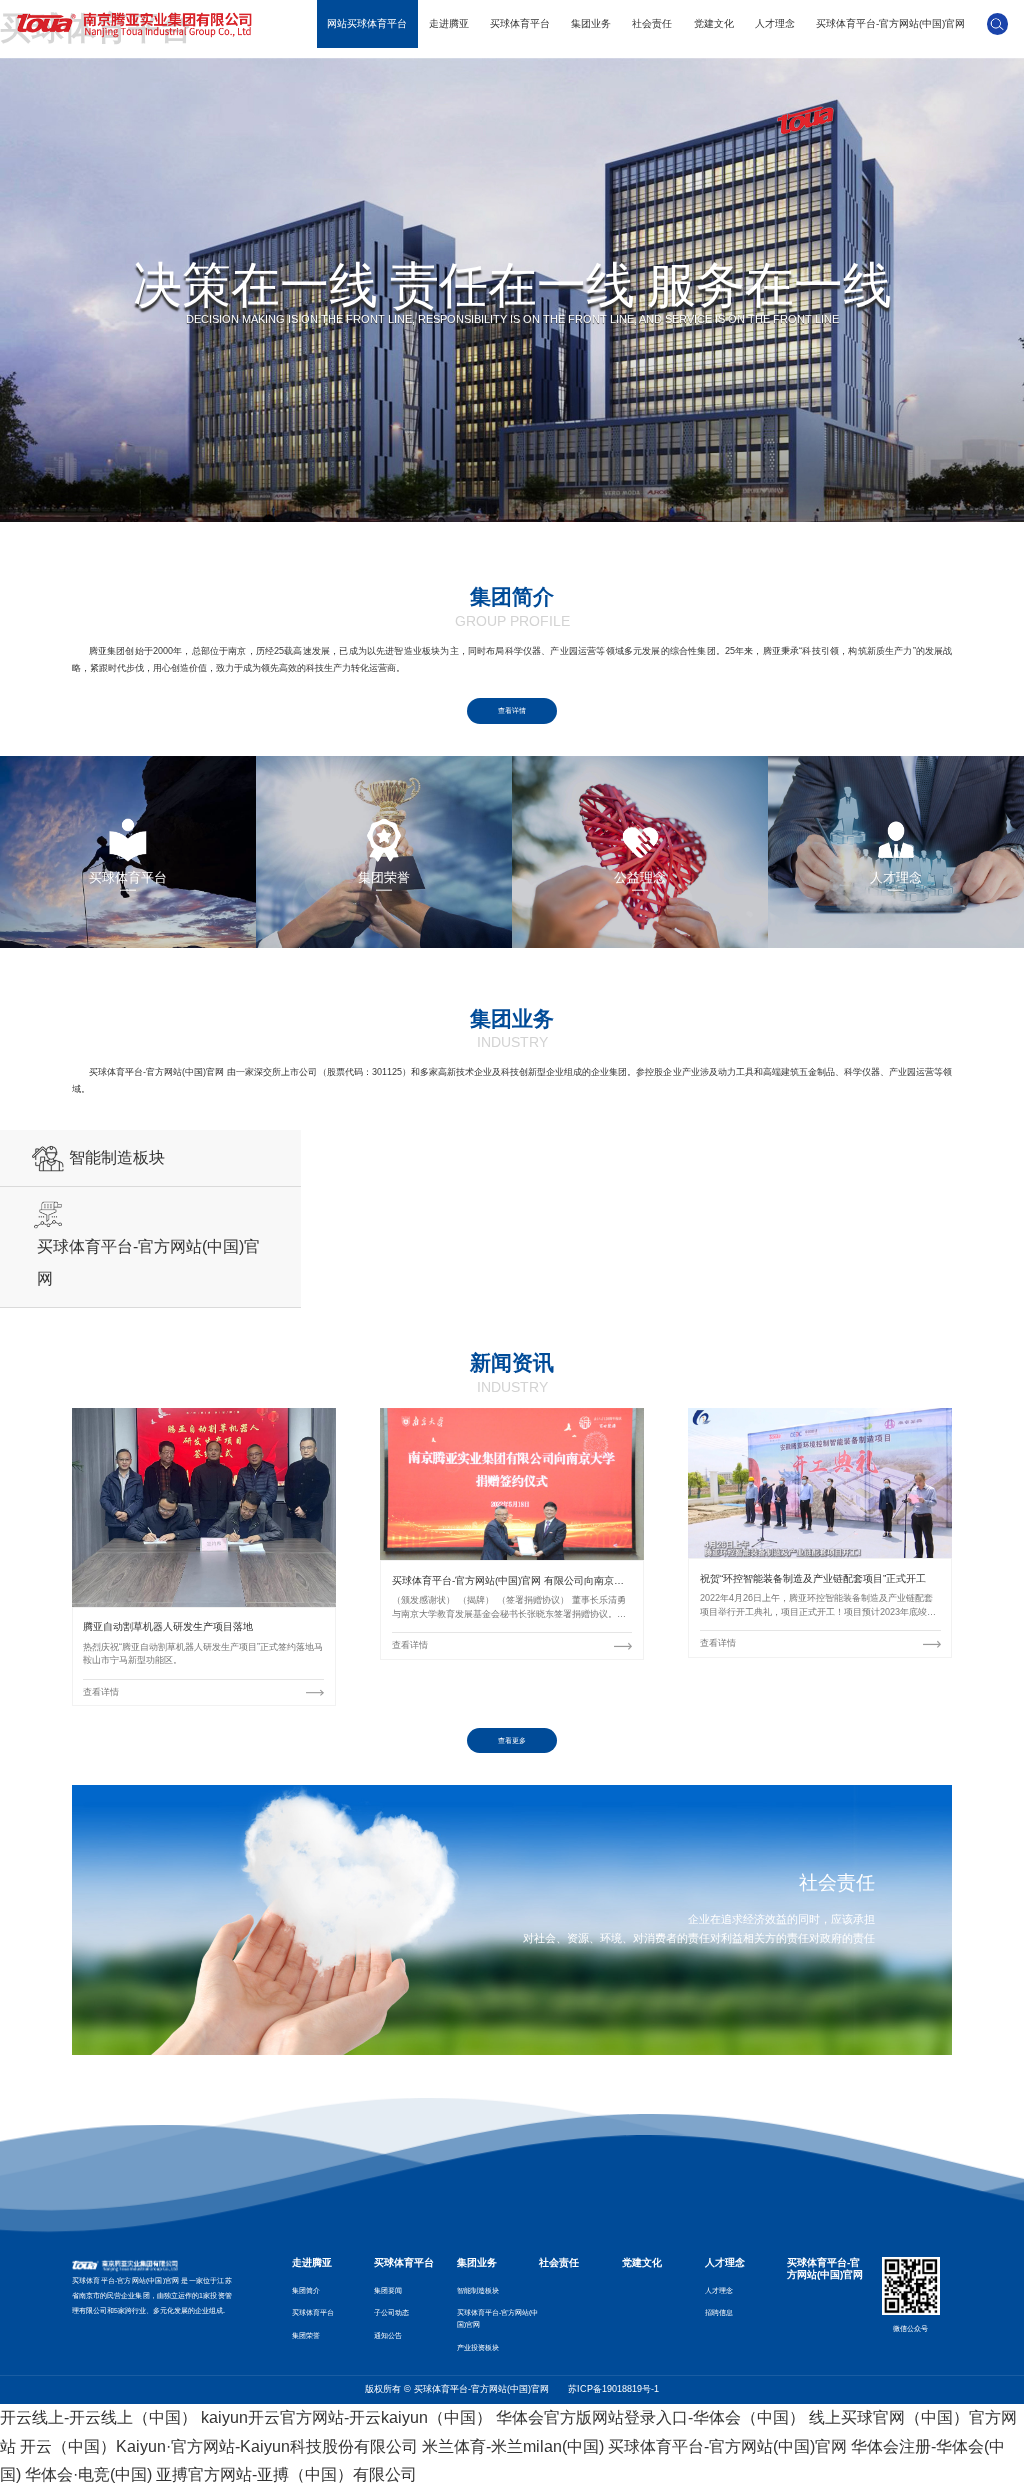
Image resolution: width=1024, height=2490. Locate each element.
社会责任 (652, 23)
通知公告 (388, 2335)
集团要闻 (388, 2290)
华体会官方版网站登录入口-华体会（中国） (650, 2417)
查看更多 (512, 1740)
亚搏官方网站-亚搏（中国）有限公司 (286, 2474)
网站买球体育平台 (367, 23)
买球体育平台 (520, 23)
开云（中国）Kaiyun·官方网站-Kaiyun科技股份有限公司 (219, 2446)
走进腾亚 (449, 23)
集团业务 (591, 23)
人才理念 (775, 23)
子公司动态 (391, 2312)
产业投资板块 (478, 2347)
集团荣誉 (306, 2335)
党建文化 (714, 23)
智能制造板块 (478, 2290)
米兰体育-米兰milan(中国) (513, 2446)
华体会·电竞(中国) (88, 2474)
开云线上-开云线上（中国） (98, 2417)
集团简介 (306, 2290)
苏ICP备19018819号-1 (613, 2389)
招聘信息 (719, 2312)
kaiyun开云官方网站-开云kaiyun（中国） (346, 2417)
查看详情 (512, 710)
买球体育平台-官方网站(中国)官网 (890, 23)
